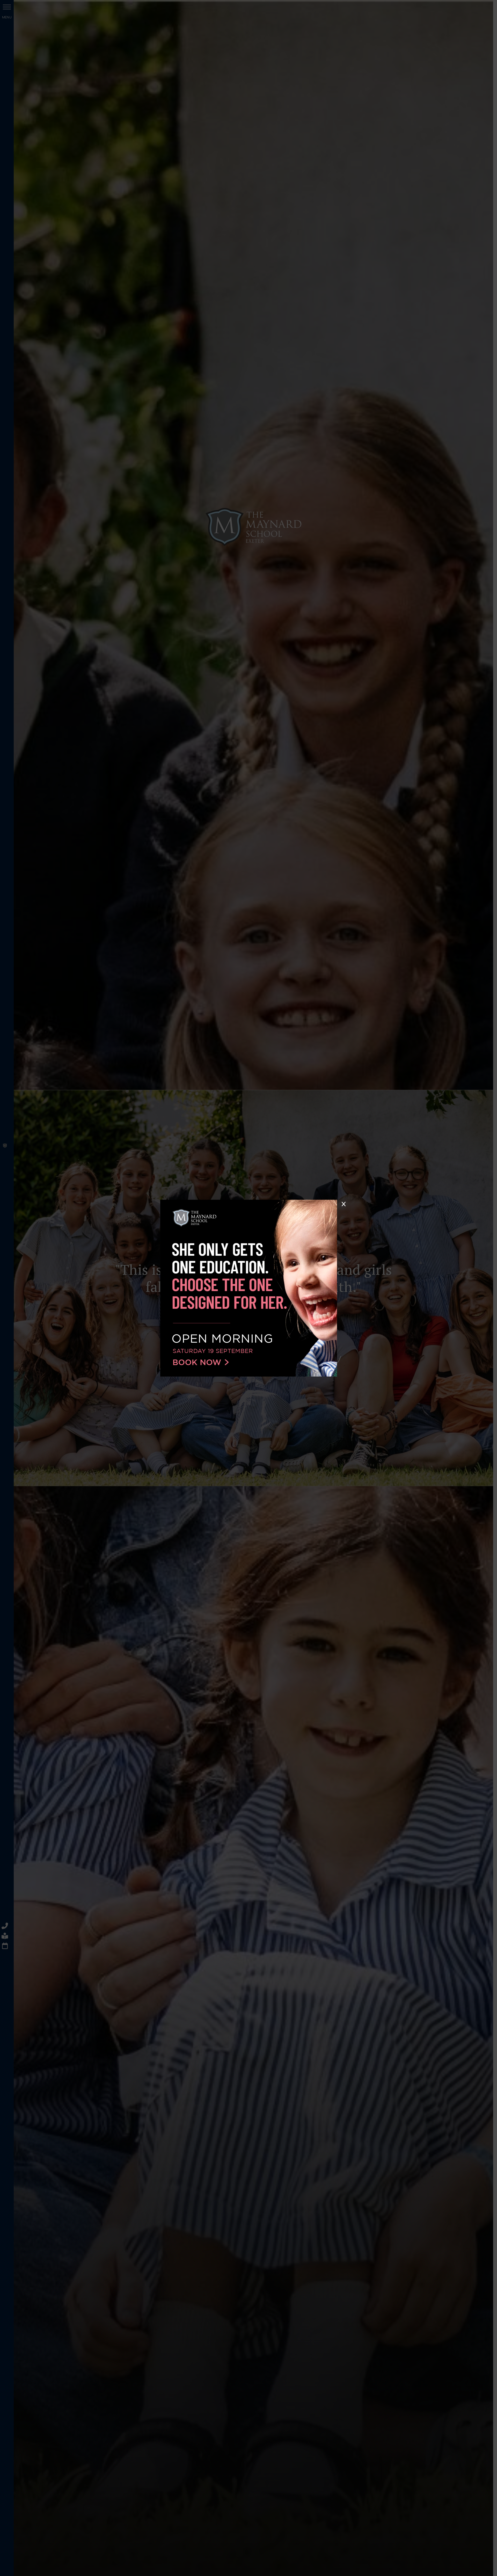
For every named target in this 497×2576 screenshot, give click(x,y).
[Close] (343, 1204)
